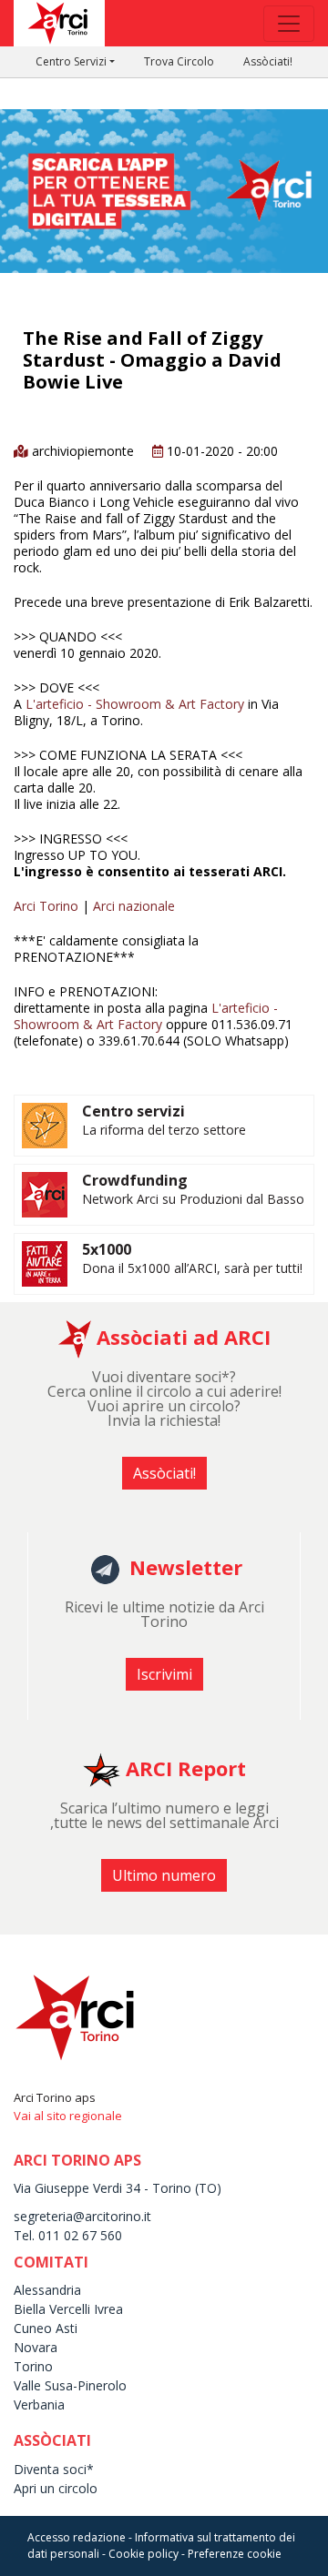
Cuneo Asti (46, 2328)
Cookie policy (143, 2554)
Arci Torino (46, 906)
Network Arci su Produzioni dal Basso (193, 1199)
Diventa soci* (54, 2469)
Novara (36, 2347)
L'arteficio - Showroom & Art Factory (135, 704)
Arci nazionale (134, 906)
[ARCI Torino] (164, 144)
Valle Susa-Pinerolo (70, 2385)
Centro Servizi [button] (71, 61)
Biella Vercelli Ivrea (68, 2309)
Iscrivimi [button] (164, 1674)
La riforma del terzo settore (164, 1130)
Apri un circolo (56, 2488)
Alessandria (47, 2290)
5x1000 (107, 1249)
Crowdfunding (135, 1180)
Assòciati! (268, 61)
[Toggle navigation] (289, 24)
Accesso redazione (77, 2537)
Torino (33, 2366)
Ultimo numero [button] (164, 1875)
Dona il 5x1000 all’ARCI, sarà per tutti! (192, 1268)
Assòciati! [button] (164, 1473)
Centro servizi (133, 1111)
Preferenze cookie (235, 2554)
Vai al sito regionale (68, 2116)
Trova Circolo (179, 61)
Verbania (39, 2404)
